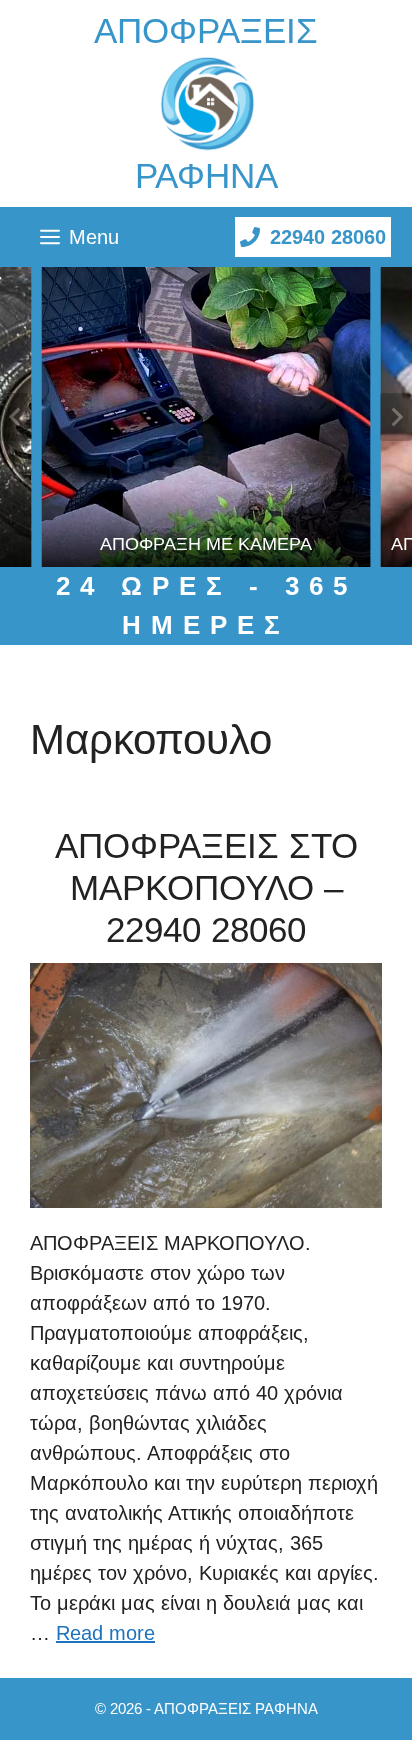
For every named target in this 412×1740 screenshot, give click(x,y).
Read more (105, 1633)
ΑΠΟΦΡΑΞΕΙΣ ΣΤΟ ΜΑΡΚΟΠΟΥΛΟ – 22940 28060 (206, 887)
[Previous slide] (16, 417)
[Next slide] (396, 417)
